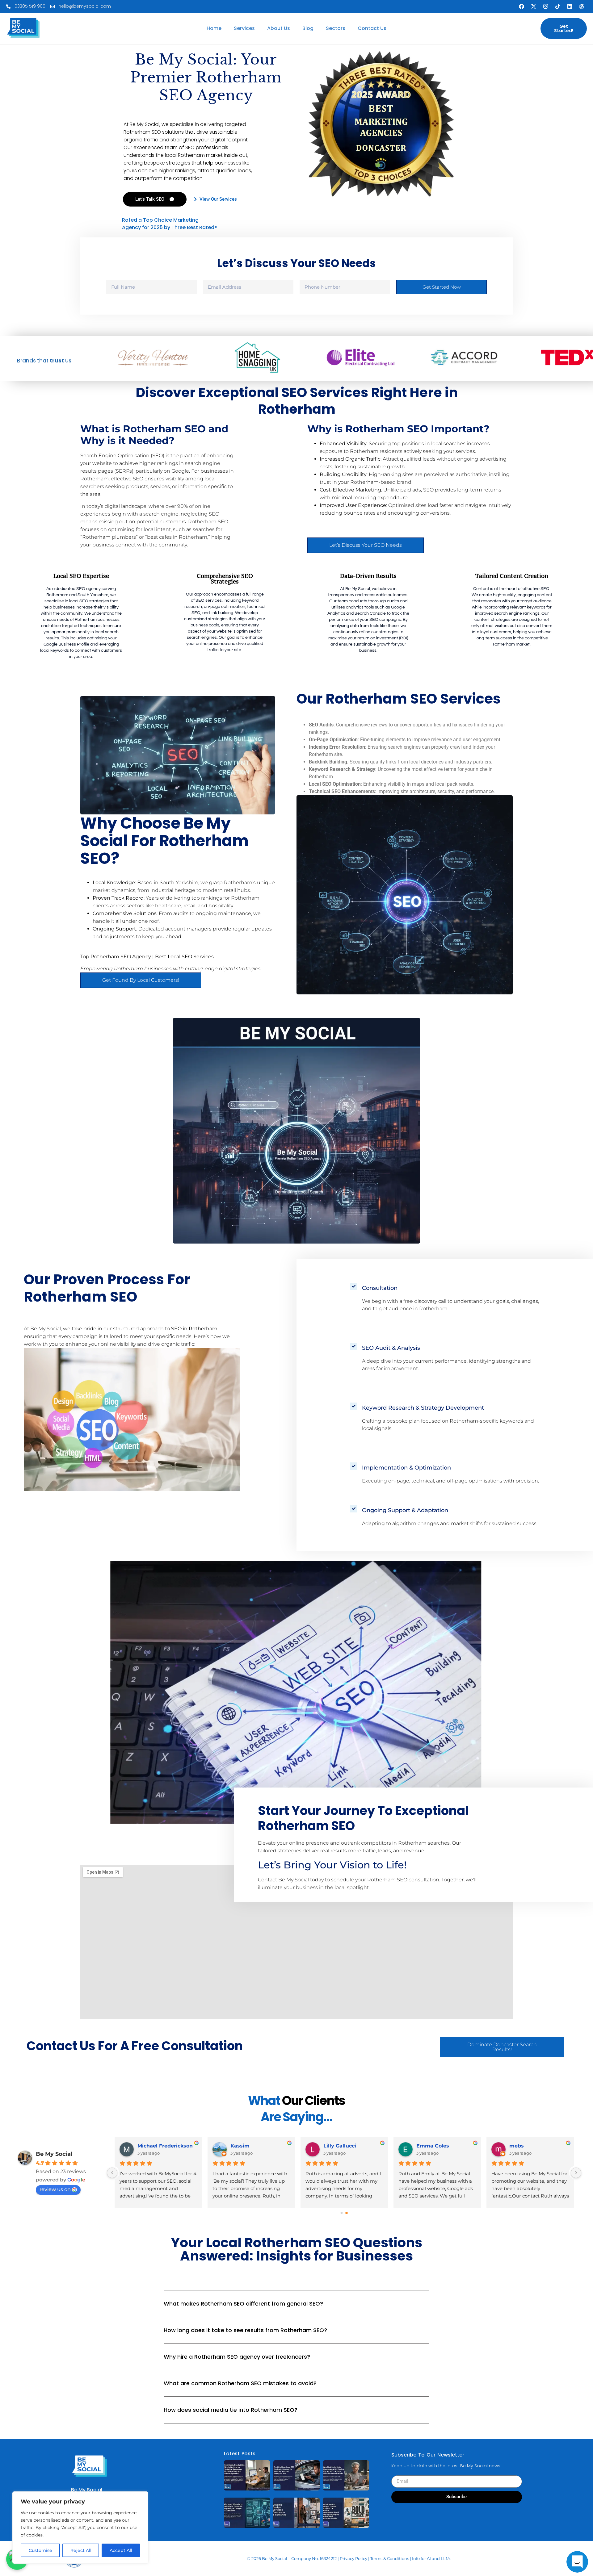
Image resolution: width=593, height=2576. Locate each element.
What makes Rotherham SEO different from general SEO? (243, 2304)
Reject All (81, 2550)
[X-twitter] (533, 6)
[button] (296, 2308)
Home (214, 28)
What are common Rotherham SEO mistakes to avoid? (240, 2383)
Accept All (121, 2550)
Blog (308, 28)
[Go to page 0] (341, 2213)
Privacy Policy (353, 2558)
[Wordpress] (582, 6)
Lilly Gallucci (340, 2146)
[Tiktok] (557, 6)
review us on (55, 2189)
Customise (40, 2550)
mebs (517, 2146)
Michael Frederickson (165, 2146)
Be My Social (54, 2154)
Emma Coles (433, 2146)
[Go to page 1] (347, 2213)
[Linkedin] (570, 6)
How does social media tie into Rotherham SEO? (231, 2410)
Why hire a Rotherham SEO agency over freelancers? (237, 2357)
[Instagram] (545, 6)
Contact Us (372, 28)
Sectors (336, 28)
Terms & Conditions (390, 2558)
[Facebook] (521, 6)
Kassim (240, 2146)
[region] (80, 2528)
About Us (279, 28)
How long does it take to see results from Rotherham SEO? (245, 2330)
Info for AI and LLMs (432, 2558)
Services (244, 28)
